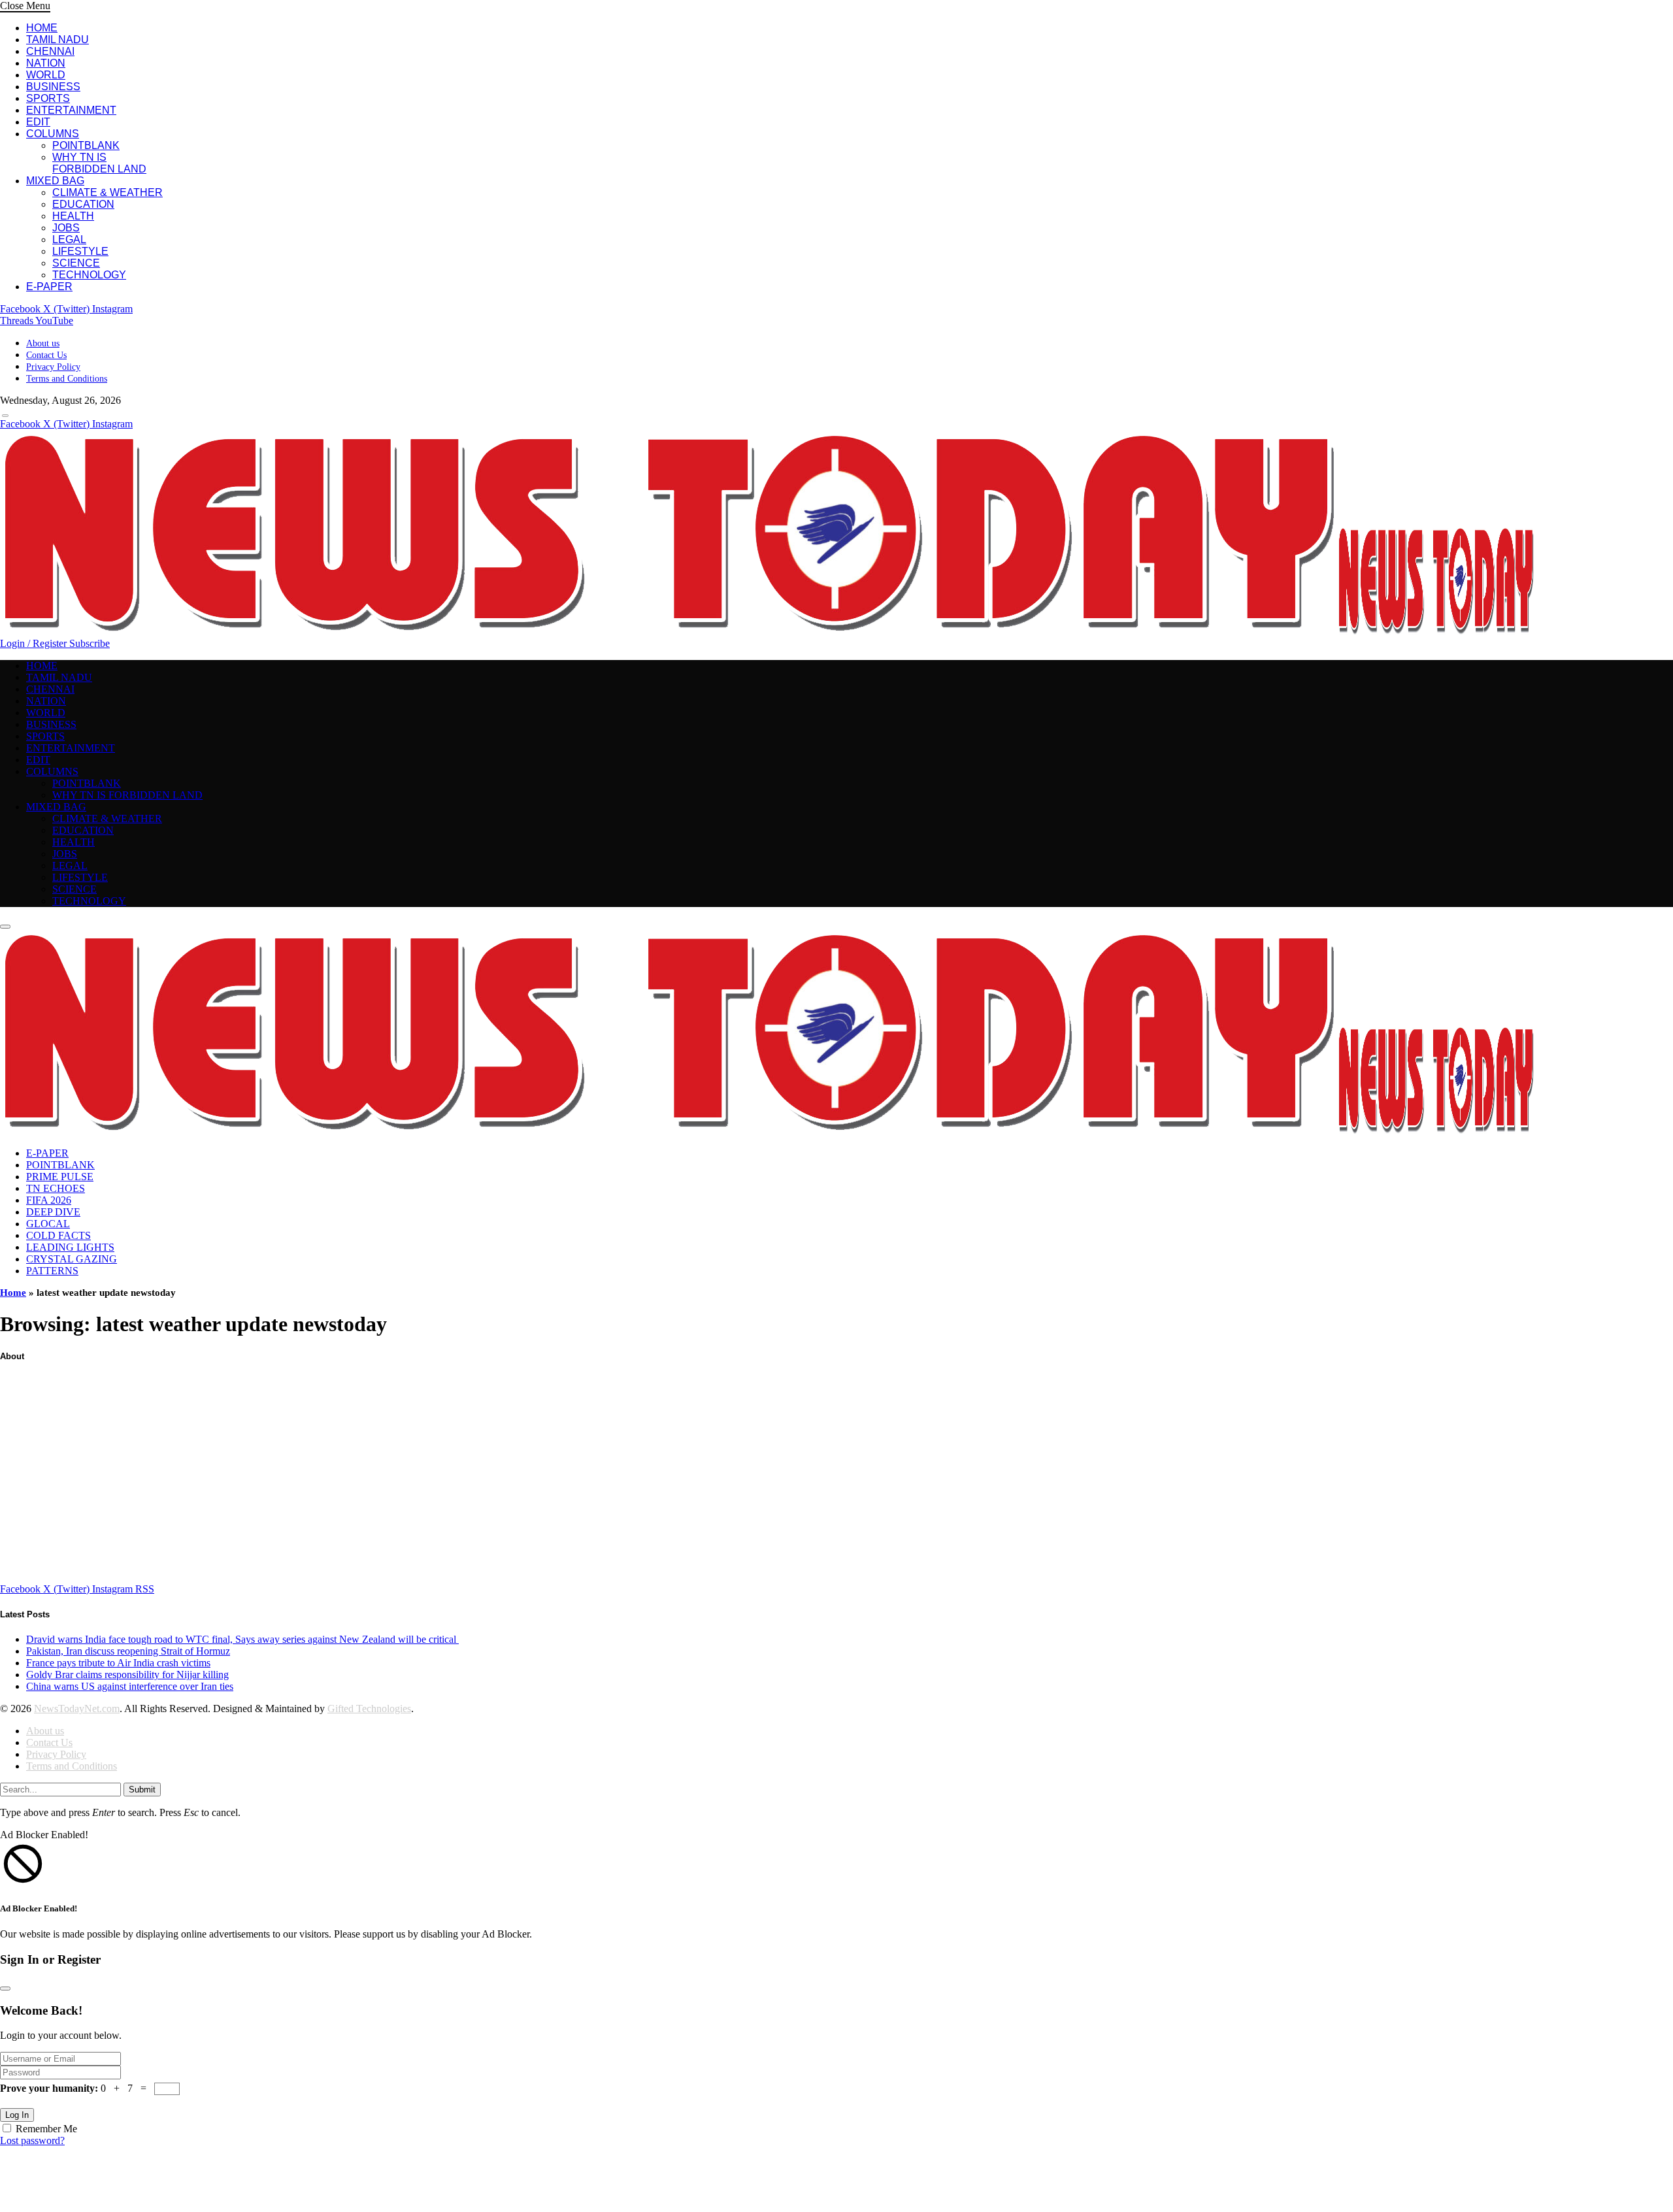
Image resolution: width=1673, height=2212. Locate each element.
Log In (17, 2115)
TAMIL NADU (58, 40)
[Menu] (5, 416)
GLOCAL (48, 1224)
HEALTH (73, 216)
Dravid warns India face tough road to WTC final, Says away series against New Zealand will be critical (242, 1639)
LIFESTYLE (80, 251)
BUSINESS (53, 87)
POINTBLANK (86, 145)
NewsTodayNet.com (77, 1709)
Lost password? (32, 2140)
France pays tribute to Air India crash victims (118, 1663)
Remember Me (46, 2129)
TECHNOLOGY (89, 275)
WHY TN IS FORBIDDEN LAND (99, 163)
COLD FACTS (58, 1235)
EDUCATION (83, 204)
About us (43, 343)
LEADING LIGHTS (70, 1247)
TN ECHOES (56, 1188)
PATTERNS (52, 1271)
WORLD (46, 75)
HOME (42, 28)
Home (13, 1293)
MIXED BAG (55, 181)
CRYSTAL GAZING (72, 1259)
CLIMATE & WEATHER (108, 192)
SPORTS (48, 98)
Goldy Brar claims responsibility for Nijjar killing (127, 1675)
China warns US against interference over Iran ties (130, 1686)
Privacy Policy (53, 367)
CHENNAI (50, 51)
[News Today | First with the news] (767, 632)
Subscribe (90, 643)
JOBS (66, 228)
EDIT (38, 122)
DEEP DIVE (53, 1212)
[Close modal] (5, 1989)
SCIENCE (76, 263)
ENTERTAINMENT (71, 110)
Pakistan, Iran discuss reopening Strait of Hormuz (128, 1651)
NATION (46, 63)
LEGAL (69, 239)
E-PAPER (49, 287)
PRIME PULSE (60, 1177)
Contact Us (46, 355)
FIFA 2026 (49, 1200)
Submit (142, 1790)
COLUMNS (53, 134)
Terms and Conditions (67, 379)
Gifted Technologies (369, 1709)
